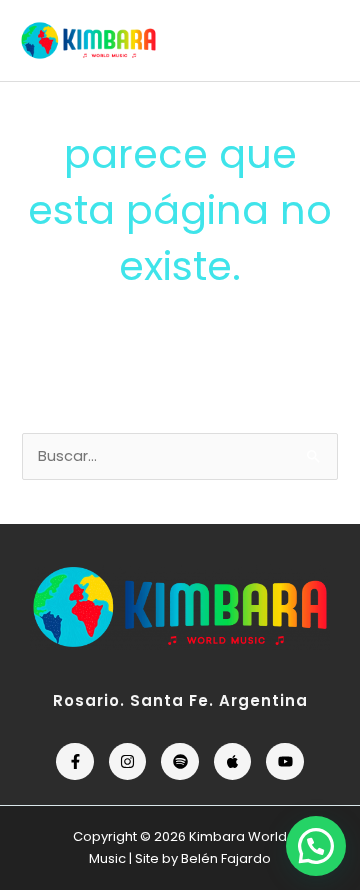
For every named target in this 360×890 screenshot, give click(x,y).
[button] (316, 846)
